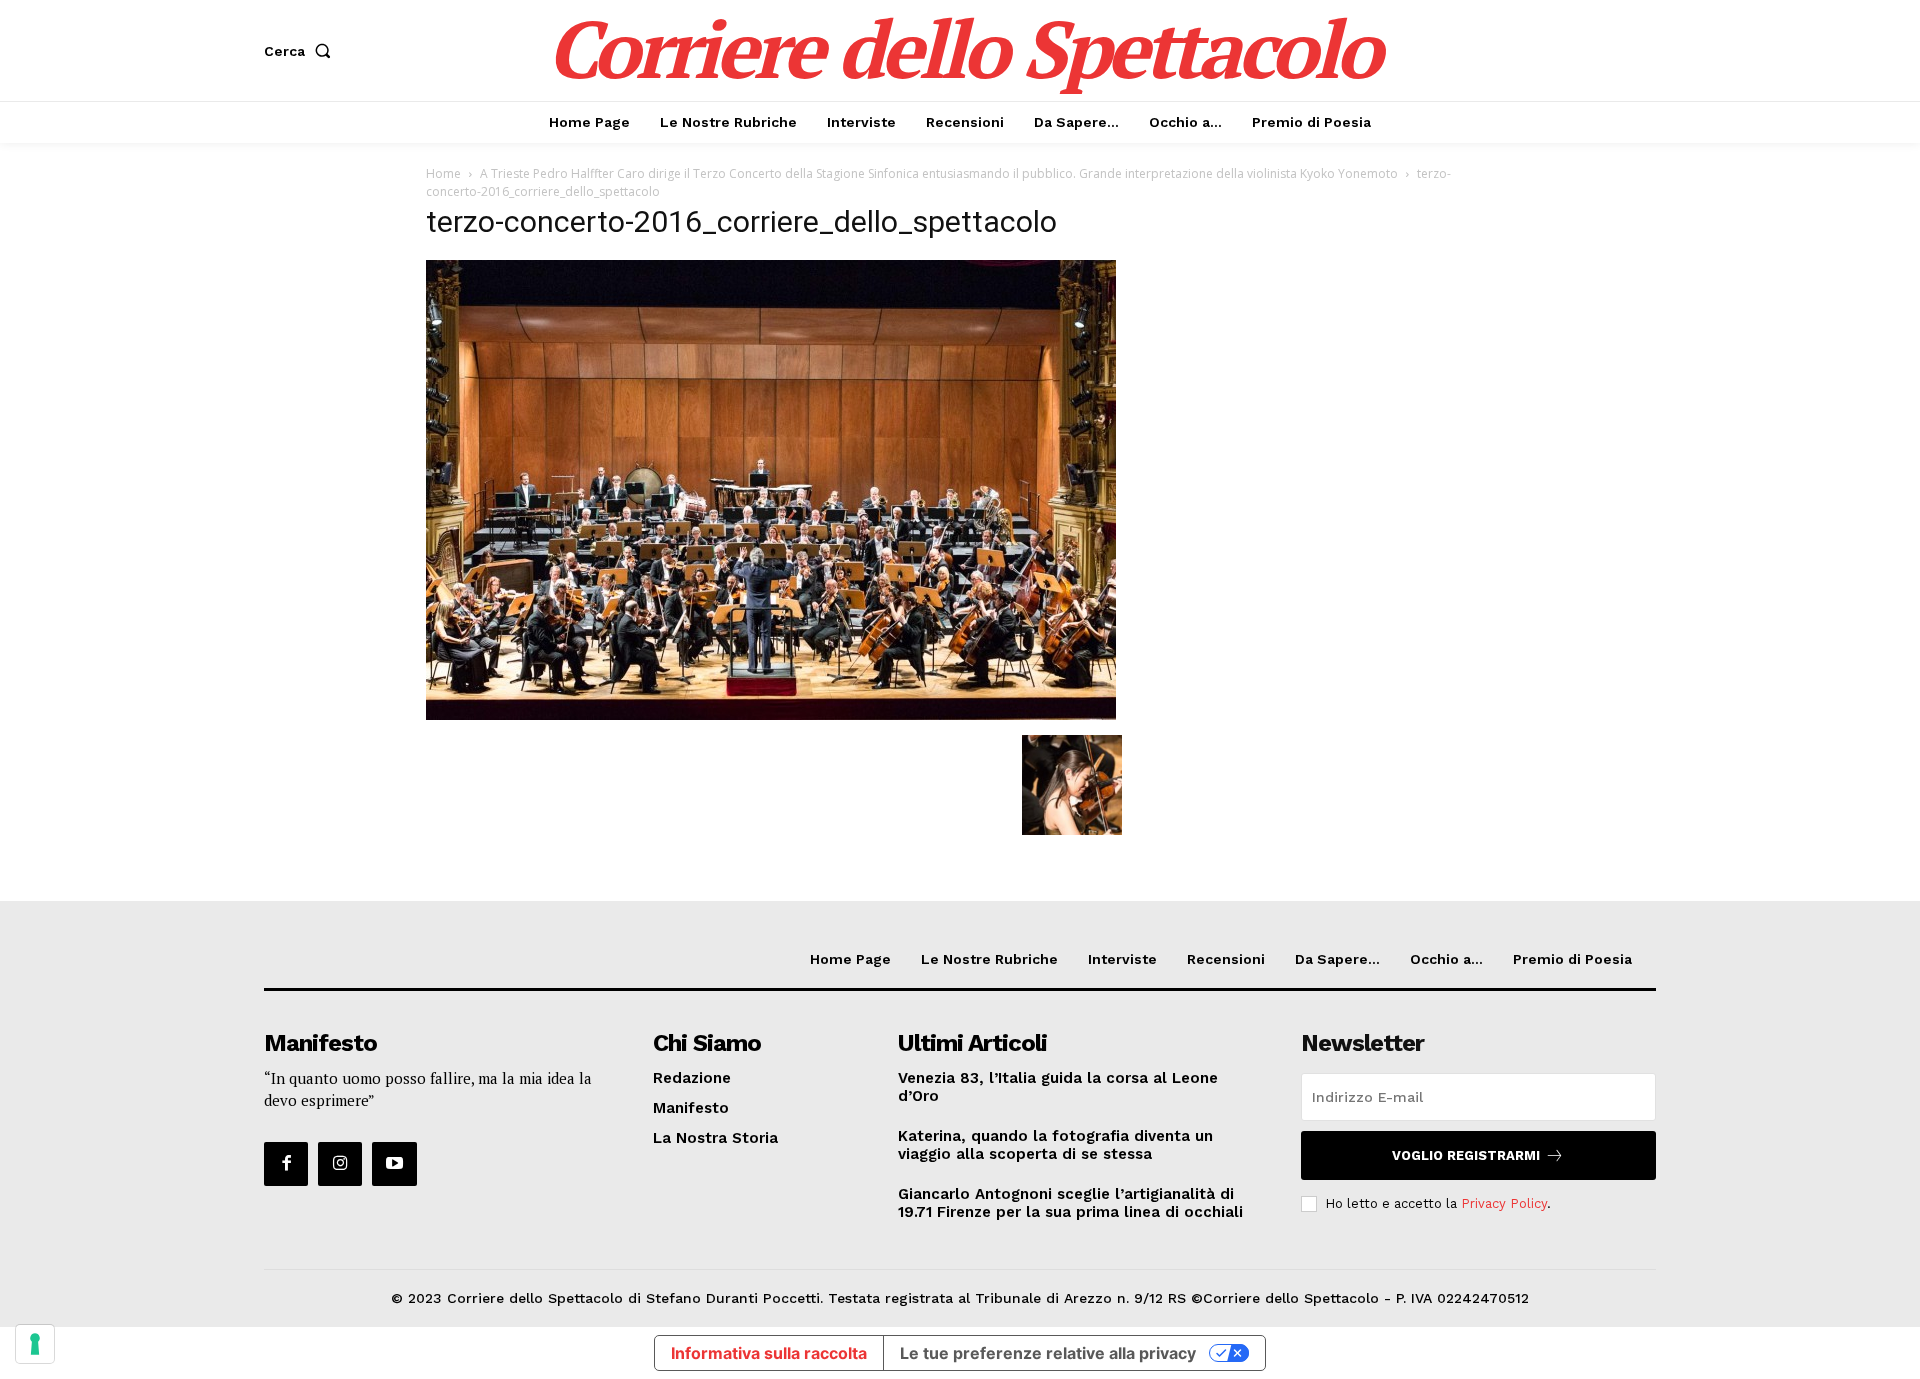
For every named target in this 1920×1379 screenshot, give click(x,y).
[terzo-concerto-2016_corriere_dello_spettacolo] (771, 714)
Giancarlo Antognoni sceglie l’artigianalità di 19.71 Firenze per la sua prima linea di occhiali (1070, 1203)
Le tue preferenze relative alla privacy (1048, 1353)
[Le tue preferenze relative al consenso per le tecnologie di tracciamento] (35, 1344)
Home (443, 173)
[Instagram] (340, 1164)
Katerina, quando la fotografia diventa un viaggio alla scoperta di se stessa (1055, 1145)
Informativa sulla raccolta (769, 1353)
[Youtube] (394, 1164)
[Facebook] (286, 1164)
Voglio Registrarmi (1466, 1155)
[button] (301, 51)
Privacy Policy (1504, 1203)
